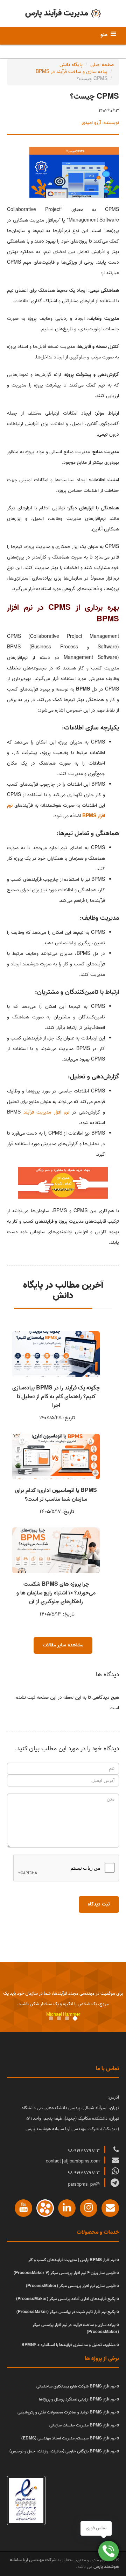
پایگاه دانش (71, 65)
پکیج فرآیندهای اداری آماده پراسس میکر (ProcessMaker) (66, 2299)
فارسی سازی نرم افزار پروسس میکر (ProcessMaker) (71, 2286)
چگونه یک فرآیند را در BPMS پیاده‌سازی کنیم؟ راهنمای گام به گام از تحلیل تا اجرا (56, 1397)
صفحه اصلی (102, 65)
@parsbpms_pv (84, 2184)
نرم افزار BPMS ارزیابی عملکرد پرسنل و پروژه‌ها (77, 2399)
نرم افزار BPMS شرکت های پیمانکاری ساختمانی (76, 2386)
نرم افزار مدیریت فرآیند (47, 1112)
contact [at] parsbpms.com (73, 2161)
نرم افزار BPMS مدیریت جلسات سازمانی (82, 2425)
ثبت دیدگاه (99, 1904)
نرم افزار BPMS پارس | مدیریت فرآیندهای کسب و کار (72, 2260)
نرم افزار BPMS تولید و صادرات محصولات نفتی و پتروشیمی (66, 2412)
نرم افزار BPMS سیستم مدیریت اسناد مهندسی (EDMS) (68, 2438)
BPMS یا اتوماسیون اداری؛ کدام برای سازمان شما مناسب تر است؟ (56, 1495)
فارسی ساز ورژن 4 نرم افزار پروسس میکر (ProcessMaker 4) (65, 2273)
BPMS (89, 816)
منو (104, 35)
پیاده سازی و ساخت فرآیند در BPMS (72, 72)
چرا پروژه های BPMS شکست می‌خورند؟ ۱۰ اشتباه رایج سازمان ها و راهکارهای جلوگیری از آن (56, 1593)
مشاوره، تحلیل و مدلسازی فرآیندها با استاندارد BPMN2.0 (68, 2345)
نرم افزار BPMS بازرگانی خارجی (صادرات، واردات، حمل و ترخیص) (62, 2451)
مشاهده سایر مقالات (63, 1645)
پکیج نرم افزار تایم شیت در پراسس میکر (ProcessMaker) (66, 2312)
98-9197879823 (84, 2151)
